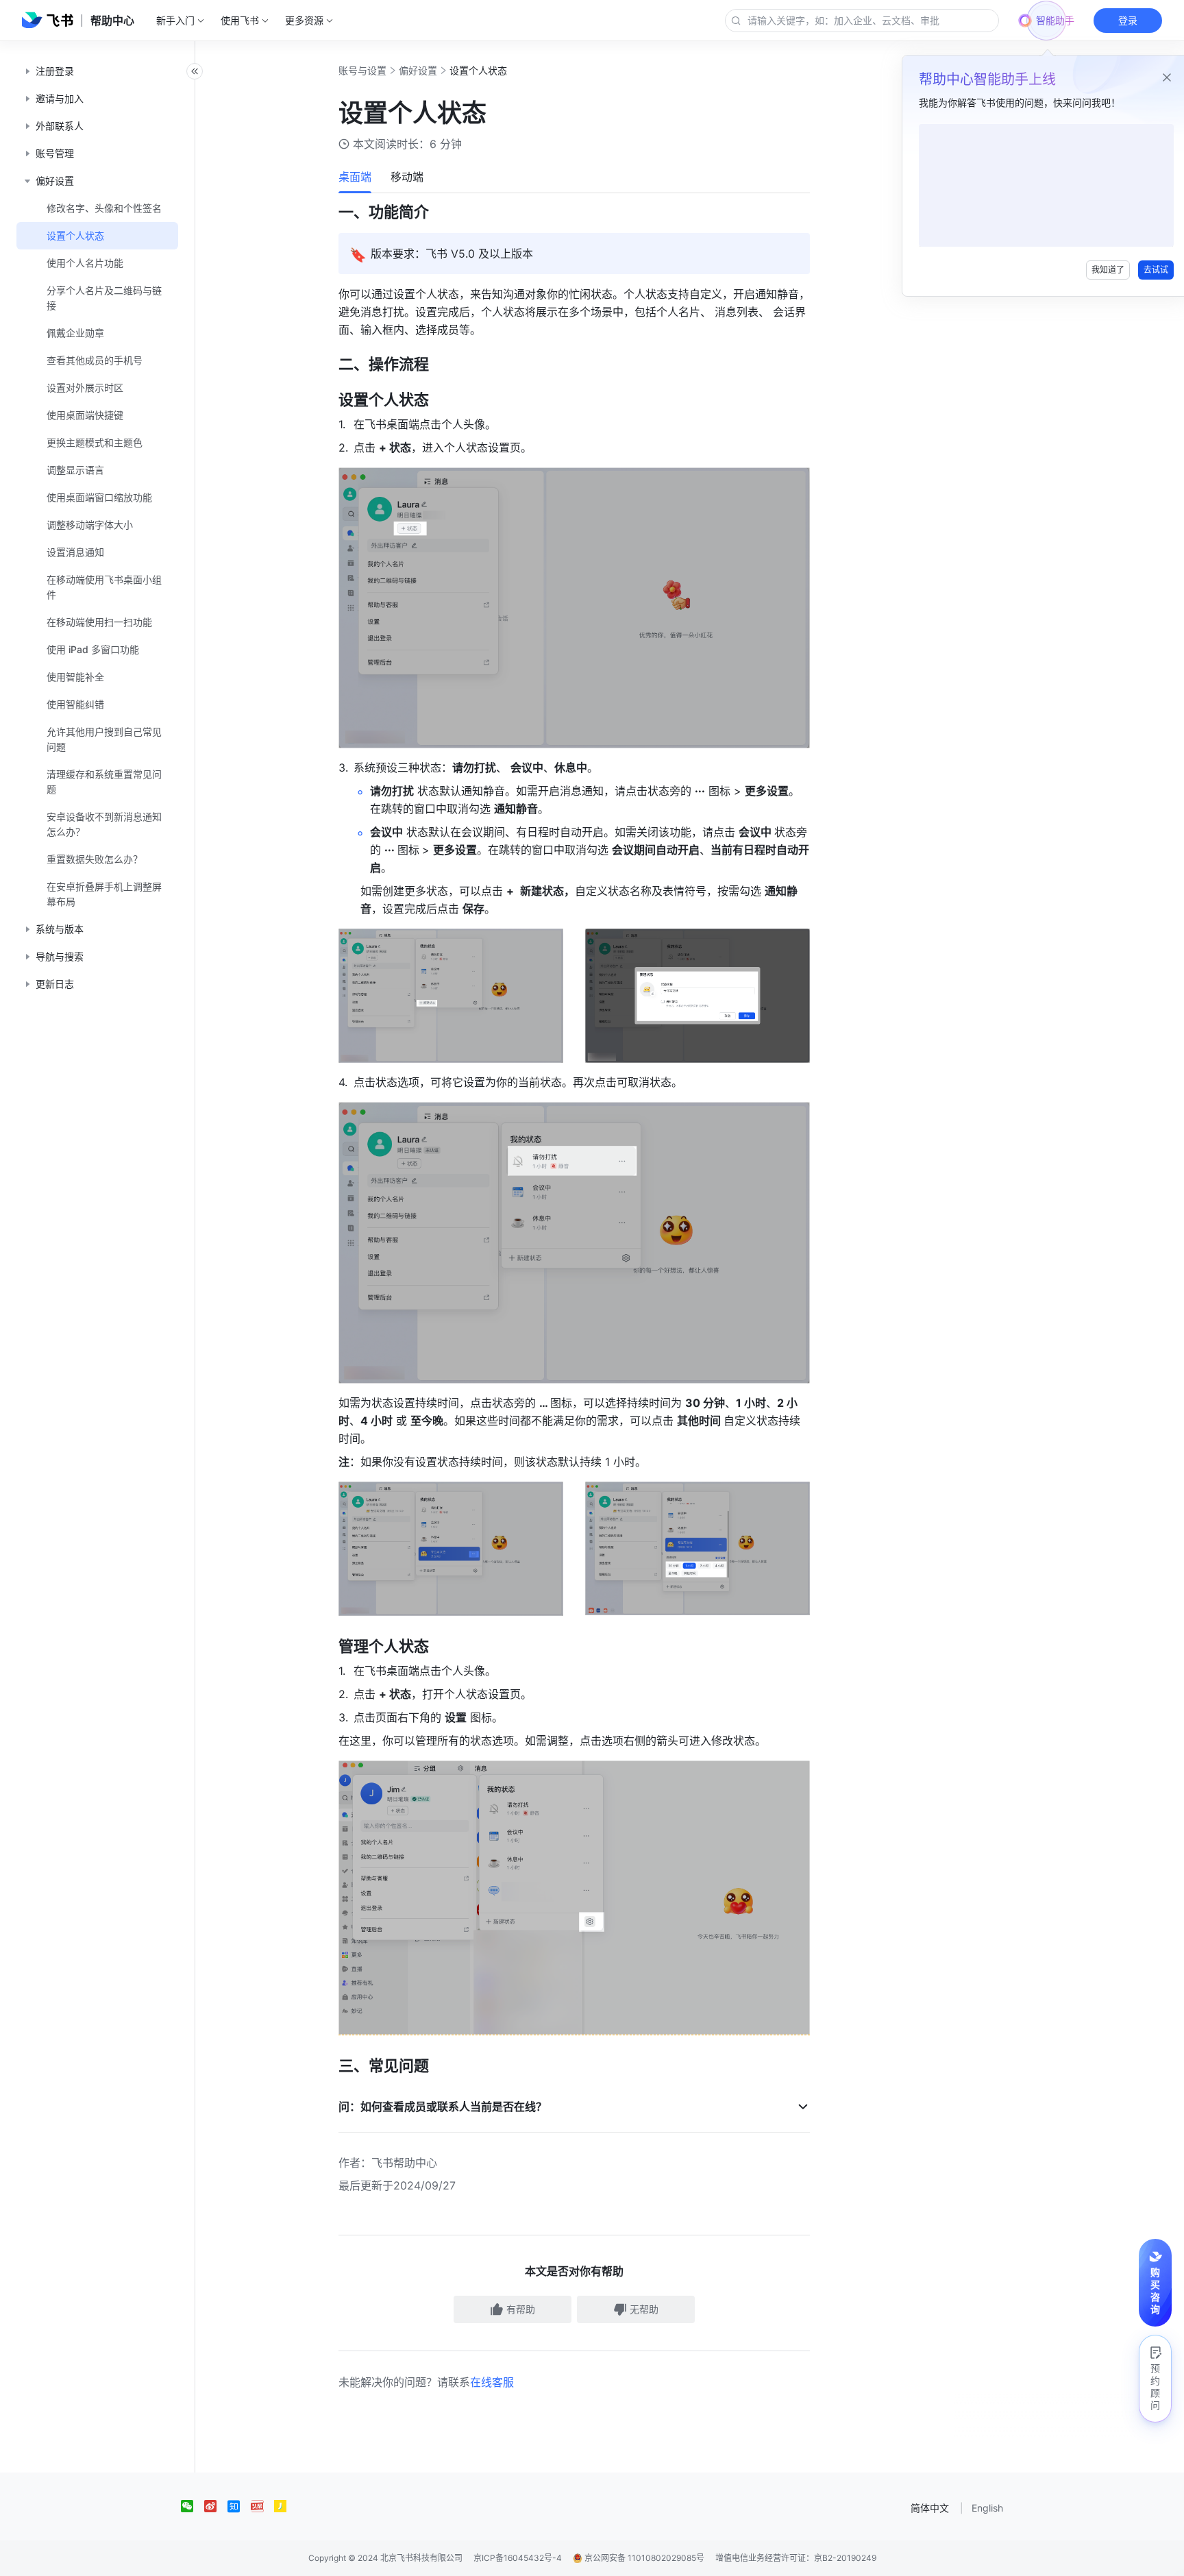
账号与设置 (362, 70)
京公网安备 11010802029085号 (643, 2558)
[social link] (193, 2506)
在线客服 (492, 2382)
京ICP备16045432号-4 (518, 2558)
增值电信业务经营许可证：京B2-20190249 (796, 2558)
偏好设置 (418, 70)
